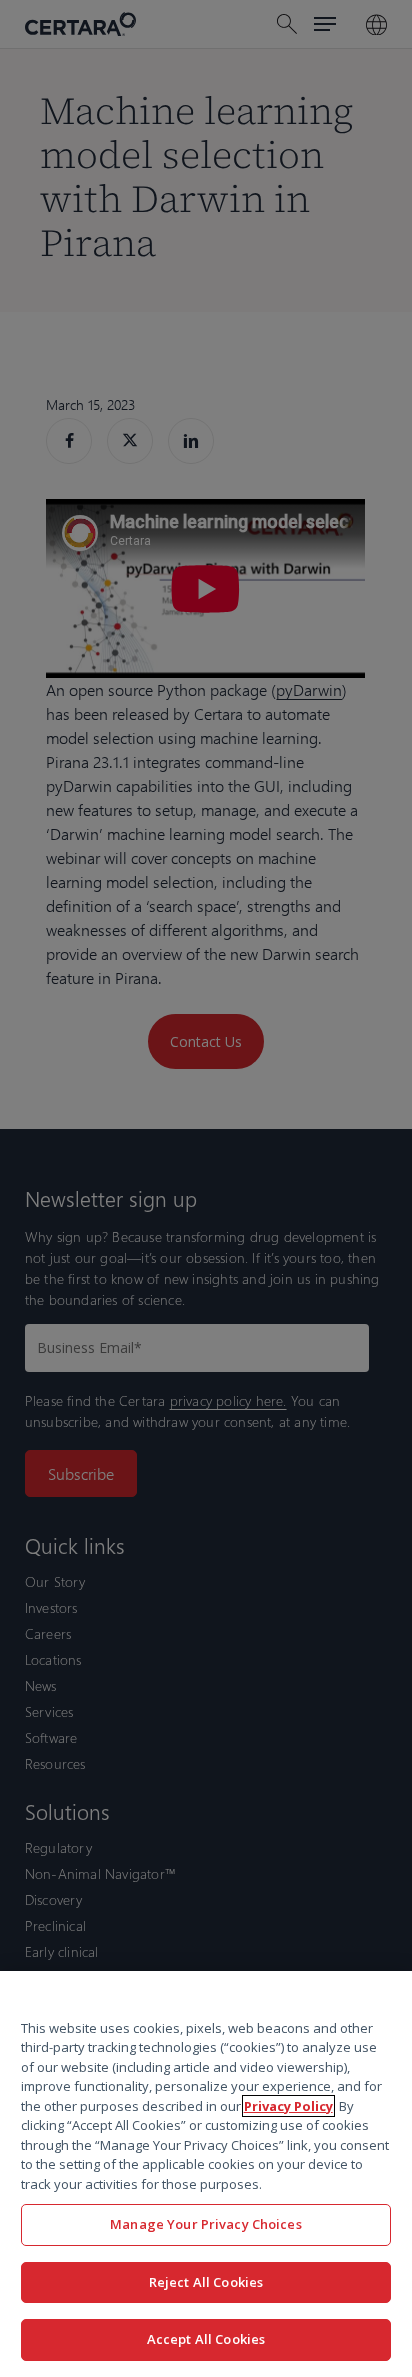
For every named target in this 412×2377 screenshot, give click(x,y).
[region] (206, 2174)
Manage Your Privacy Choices (206, 2224)
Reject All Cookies (206, 2282)
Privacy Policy (288, 2106)
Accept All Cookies (206, 2339)
